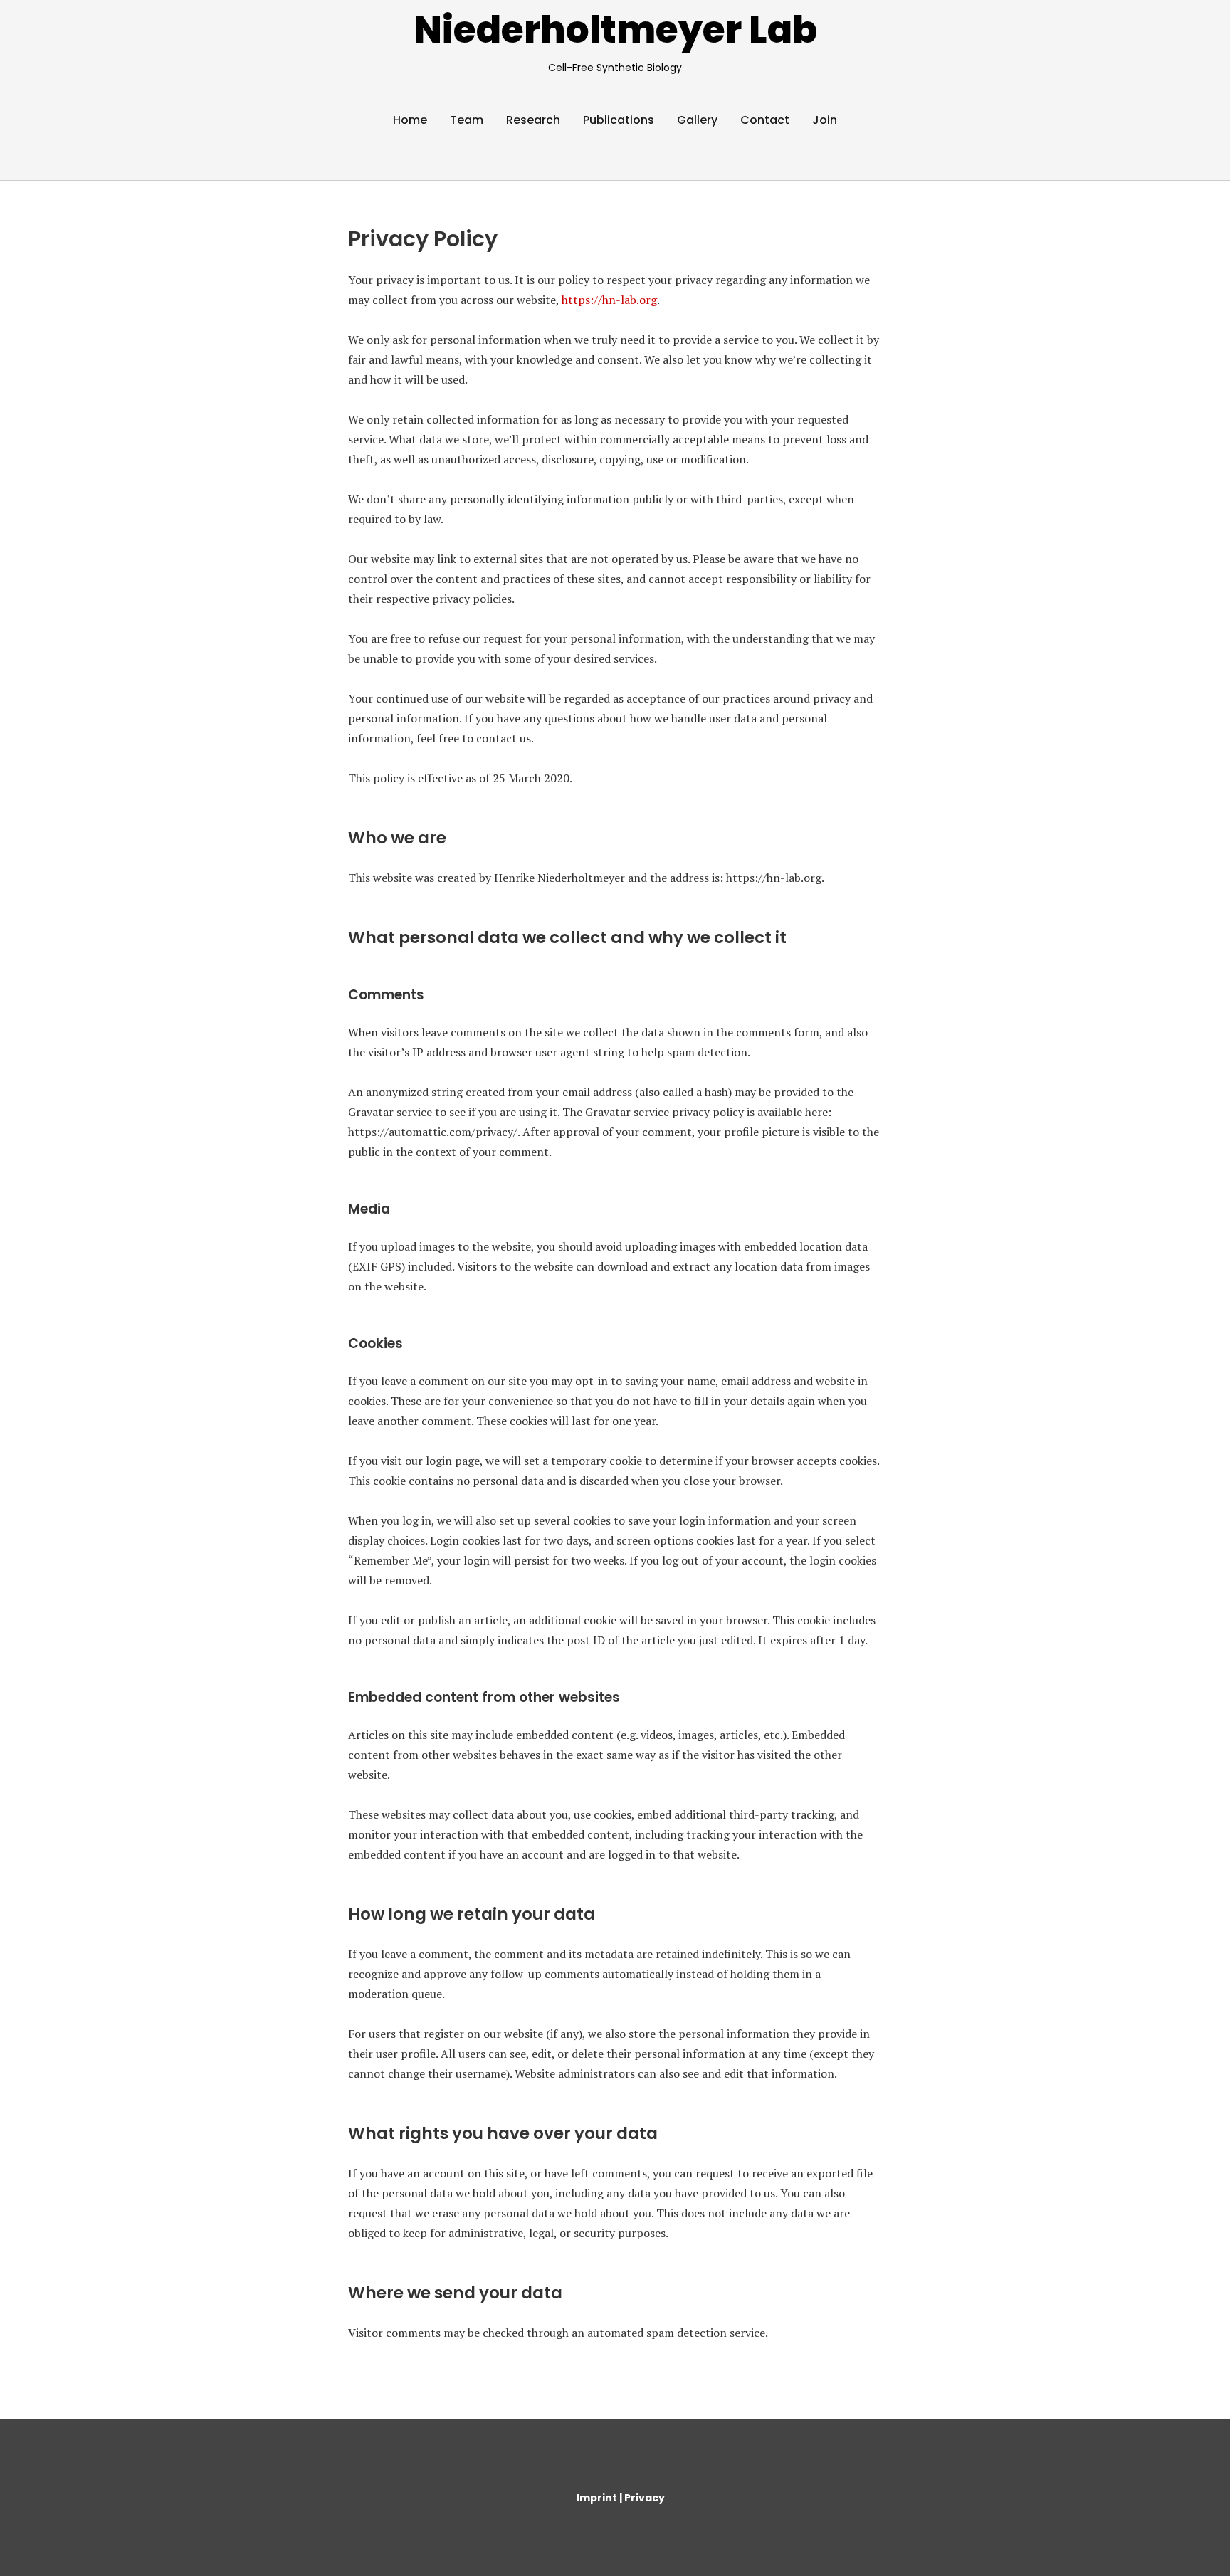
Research (533, 120)
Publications (619, 120)
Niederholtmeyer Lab (615, 30)
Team (467, 120)
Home (410, 120)
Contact (765, 120)
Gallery (697, 120)
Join (825, 120)
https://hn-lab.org (609, 300)
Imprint (598, 2498)
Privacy (645, 2498)
